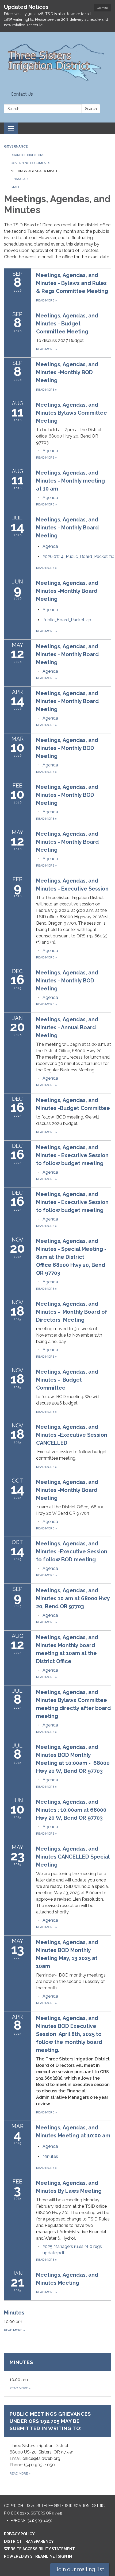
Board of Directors (27, 155)
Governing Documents (30, 163)
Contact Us (22, 94)
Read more (47, 458)
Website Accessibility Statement (39, 2549)
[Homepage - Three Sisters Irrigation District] (57, 61)
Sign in (65, 2556)
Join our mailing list (80, 2569)
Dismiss (103, 8)
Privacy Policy (19, 2534)
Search (91, 109)
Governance (16, 146)
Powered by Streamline (29, 2556)
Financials (20, 179)
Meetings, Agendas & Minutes (36, 171)
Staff (15, 187)
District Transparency (29, 2541)
